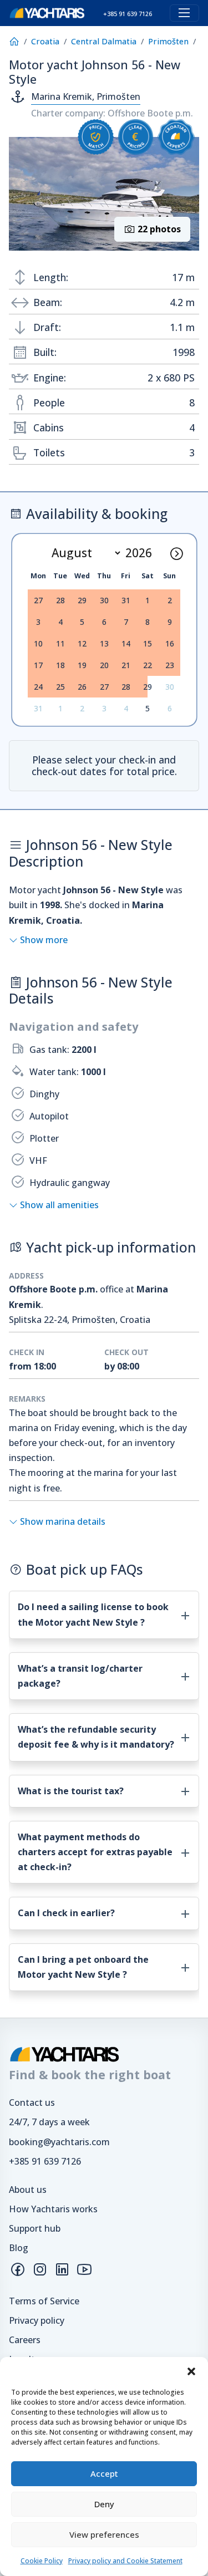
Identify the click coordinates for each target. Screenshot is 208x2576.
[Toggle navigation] (184, 13)
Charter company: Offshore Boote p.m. (112, 113)
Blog (19, 2248)
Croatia (45, 41)
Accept (104, 2473)
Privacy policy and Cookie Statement (125, 2561)
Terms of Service (44, 2301)
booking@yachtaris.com (59, 2142)
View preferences (104, 2534)
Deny (104, 2504)
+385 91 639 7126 (45, 2161)
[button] (191, 2371)
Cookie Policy (42, 2561)
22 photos (158, 229)
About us (28, 2190)
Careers (25, 2340)
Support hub (35, 2228)
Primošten (168, 41)
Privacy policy (37, 2320)
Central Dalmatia (104, 41)
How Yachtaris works (53, 2209)
